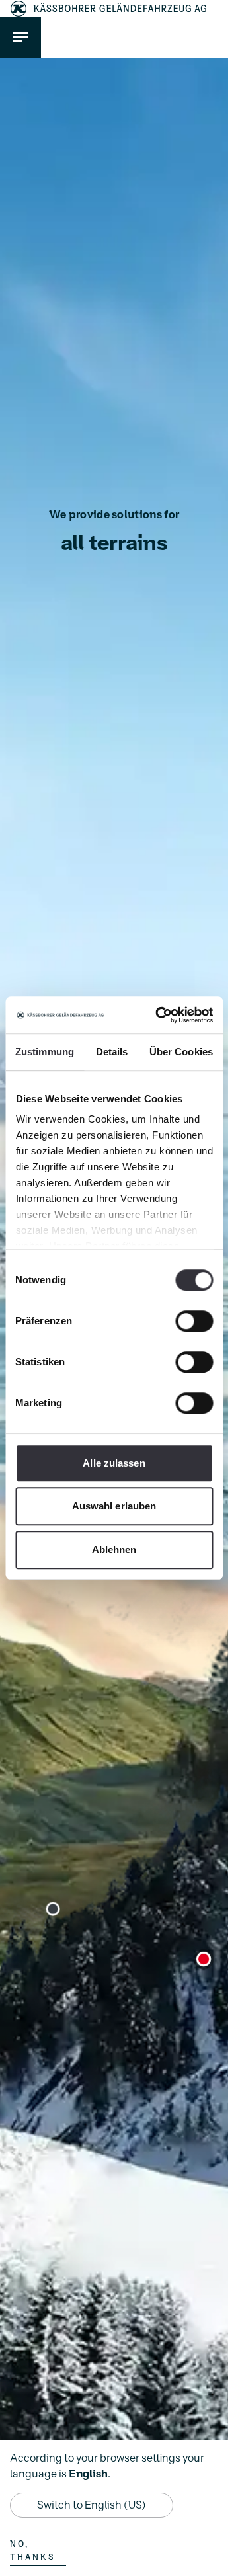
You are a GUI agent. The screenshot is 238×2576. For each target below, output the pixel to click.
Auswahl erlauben (114, 1506)
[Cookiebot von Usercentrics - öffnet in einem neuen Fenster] (160, 1015)
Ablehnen (114, 1550)
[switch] (194, 1321)
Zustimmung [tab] (45, 1052)
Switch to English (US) (92, 2505)
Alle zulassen (114, 1463)
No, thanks (32, 2551)
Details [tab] (112, 1052)
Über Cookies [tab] (181, 1052)
